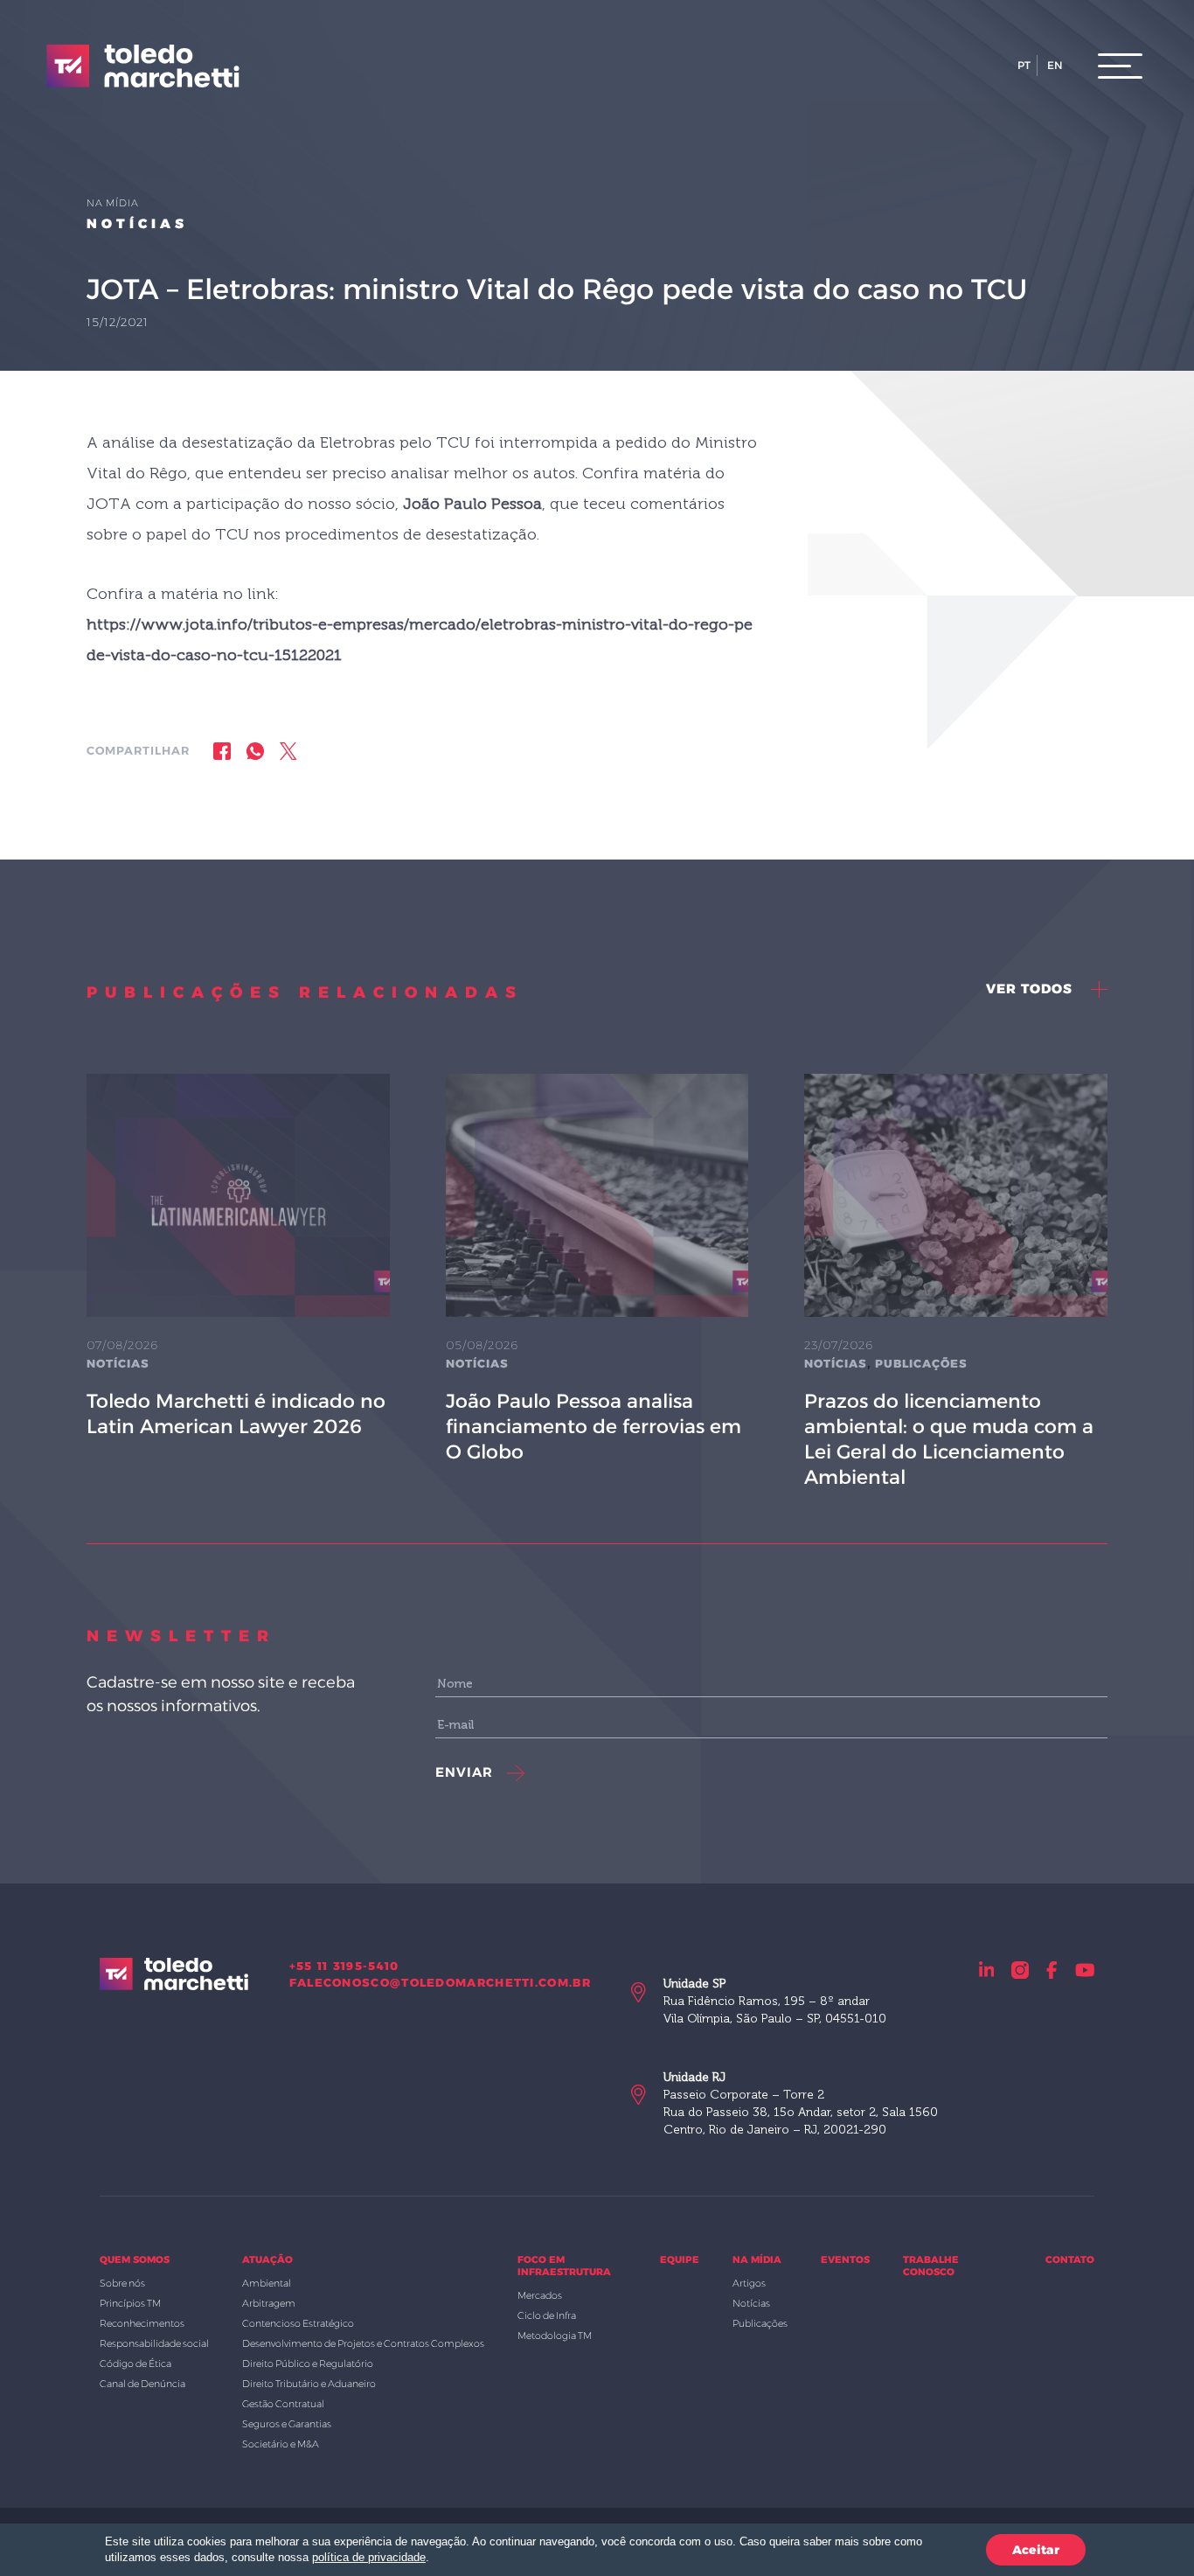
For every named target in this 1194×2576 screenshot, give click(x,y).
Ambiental (267, 2283)
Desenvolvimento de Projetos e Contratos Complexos (363, 2343)
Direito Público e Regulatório (308, 2364)
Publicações (921, 1363)
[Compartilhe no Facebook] (222, 751)
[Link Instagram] (1020, 1970)
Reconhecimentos (142, 2323)
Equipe (680, 2259)
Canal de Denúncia (142, 2384)
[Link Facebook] (1052, 1970)
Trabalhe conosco (931, 2266)
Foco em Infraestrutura (564, 2266)
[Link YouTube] (1085, 1970)
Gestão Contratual (283, 2404)
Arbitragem (269, 2303)
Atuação (267, 2259)
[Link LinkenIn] (987, 1970)
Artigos (749, 2283)
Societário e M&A (281, 2444)
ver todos (1031, 989)
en (1055, 65)
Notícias (137, 223)
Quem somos (135, 2259)
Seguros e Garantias (287, 2424)
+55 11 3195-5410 (344, 1966)
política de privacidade (369, 2557)
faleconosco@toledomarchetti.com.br (440, 1982)
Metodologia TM (555, 2336)
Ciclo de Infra (547, 2315)
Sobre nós (122, 2283)
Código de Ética (135, 2364)
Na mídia (757, 2259)
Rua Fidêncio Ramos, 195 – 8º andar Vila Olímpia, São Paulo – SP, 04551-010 (775, 2001)
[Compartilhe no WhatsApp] (255, 751)
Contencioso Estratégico (298, 2323)
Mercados (540, 2295)
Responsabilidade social (154, 2343)
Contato (1070, 2259)
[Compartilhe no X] (288, 751)
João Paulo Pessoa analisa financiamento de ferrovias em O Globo (594, 1427)
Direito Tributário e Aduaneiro (309, 2384)
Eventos (845, 2259)
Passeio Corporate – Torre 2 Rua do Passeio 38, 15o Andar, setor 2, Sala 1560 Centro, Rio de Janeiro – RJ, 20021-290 (801, 2103)
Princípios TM (130, 2303)
